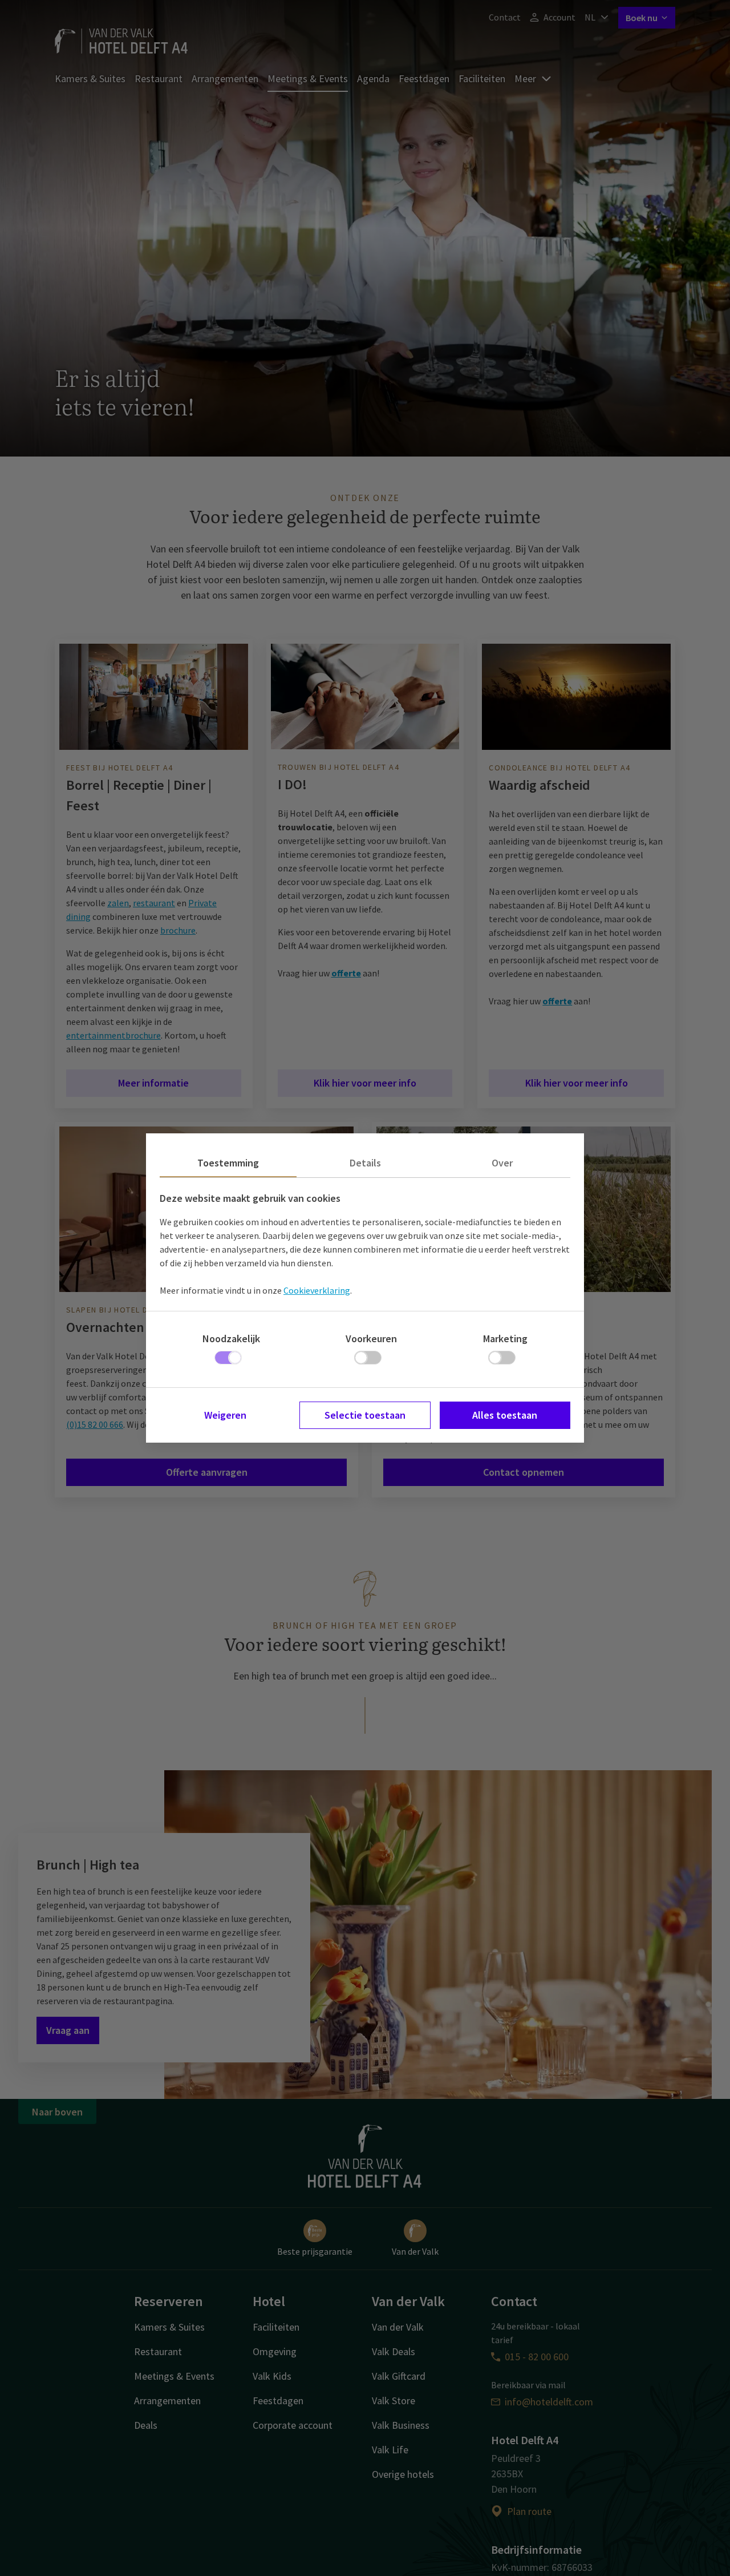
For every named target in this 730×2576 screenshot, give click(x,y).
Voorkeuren (371, 1339)
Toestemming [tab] (228, 1163)
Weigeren (225, 1415)
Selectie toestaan (365, 1415)
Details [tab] (365, 1163)
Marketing (505, 1339)
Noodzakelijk (231, 1339)
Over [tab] (502, 1163)
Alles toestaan (505, 1415)
